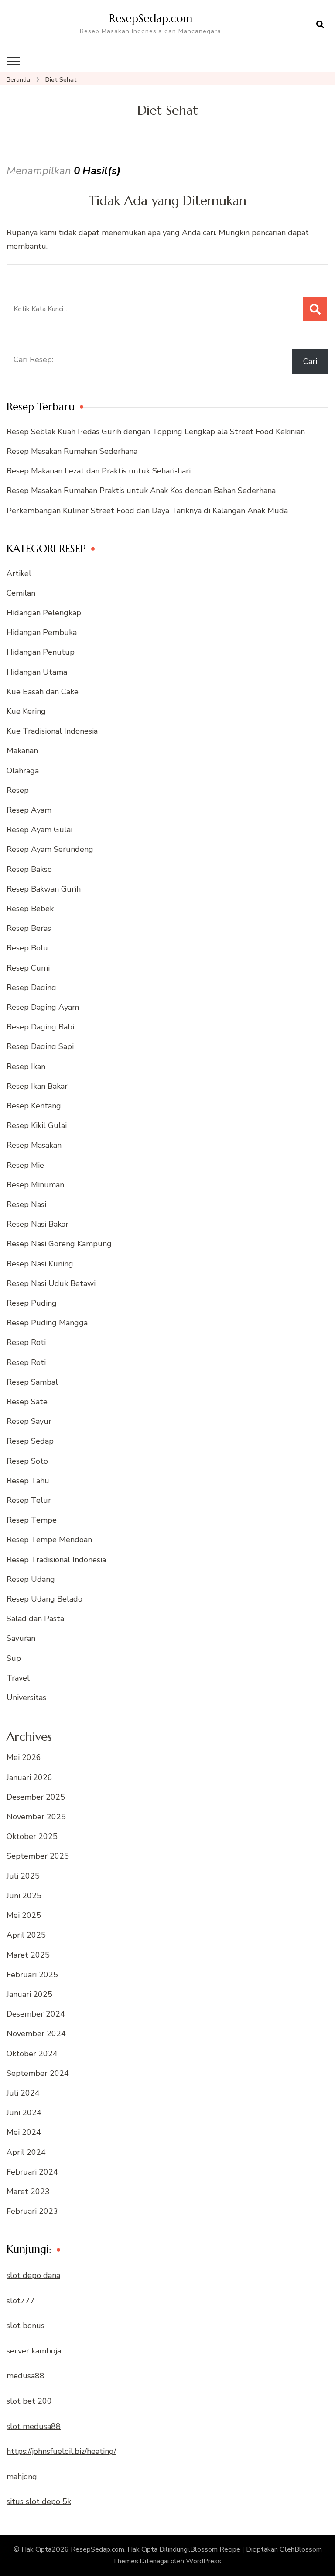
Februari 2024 (32, 2172)
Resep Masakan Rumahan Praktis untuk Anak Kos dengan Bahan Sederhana (141, 491)
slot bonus (26, 2326)
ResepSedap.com (151, 18)
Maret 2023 (28, 2192)
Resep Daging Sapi (40, 1046)
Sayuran (21, 1638)
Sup (14, 1658)
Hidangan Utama (37, 672)
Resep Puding (32, 1303)
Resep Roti (26, 1342)
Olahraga (23, 771)
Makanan (22, 751)
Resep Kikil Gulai (37, 1125)
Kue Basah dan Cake (43, 692)
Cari (310, 361)
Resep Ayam (29, 810)
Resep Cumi (28, 968)
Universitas (26, 1698)
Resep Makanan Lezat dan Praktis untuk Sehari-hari (99, 471)
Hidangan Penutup (41, 652)
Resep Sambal (32, 1382)
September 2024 (38, 2073)
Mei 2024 (24, 2132)
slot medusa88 (34, 2426)
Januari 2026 (29, 1777)
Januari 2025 (29, 1994)
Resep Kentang (34, 1106)
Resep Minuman (35, 1185)
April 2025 (26, 1935)
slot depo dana (33, 2275)
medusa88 (26, 2376)
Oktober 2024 (32, 2054)
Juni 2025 (24, 1896)
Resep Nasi (26, 1204)
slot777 (21, 2301)
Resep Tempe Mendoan (49, 1540)
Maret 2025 (28, 1955)
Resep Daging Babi (40, 1027)
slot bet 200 (29, 2401)
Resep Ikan (26, 1067)
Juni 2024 (24, 2113)
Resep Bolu (27, 948)
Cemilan (21, 593)
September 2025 (38, 1856)
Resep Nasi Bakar (38, 1224)
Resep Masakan (34, 1145)
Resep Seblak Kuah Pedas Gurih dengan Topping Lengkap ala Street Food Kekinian (156, 432)
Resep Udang (31, 1579)
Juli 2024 (23, 2093)
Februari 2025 (32, 1975)
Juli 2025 (23, 1876)
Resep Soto (27, 1461)
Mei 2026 (24, 1757)
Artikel (19, 573)
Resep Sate (27, 1402)
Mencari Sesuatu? (58, 276)
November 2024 (36, 2034)
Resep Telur (29, 1500)
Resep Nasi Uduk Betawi (51, 1283)
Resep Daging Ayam (43, 1007)
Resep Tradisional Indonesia (56, 1560)
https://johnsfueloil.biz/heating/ (61, 2451)
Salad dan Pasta (35, 1619)
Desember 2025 (36, 1797)
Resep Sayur (29, 1421)
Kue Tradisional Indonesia (52, 731)
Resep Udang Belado (44, 1599)
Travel (18, 1678)
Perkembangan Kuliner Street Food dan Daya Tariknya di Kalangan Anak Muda (147, 511)
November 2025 (36, 1817)
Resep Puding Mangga (47, 1323)
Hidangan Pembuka (42, 632)
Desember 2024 (36, 2014)
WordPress (203, 2561)
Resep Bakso (29, 869)
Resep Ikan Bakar (37, 1086)
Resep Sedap (30, 1441)
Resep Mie (25, 1165)
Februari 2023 (32, 2211)
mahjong (22, 2477)
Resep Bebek (30, 909)
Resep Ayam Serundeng (50, 849)
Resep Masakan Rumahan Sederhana (72, 451)
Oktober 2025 (32, 1836)
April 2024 (26, 2152)
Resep (18, 790)
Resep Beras (29, 928)
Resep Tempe (32, 1520)
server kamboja (34, 2351)
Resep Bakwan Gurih (44, 889)
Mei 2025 (24, 1915)
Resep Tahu (28, 1481)
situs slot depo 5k (39, 2501)
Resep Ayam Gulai (39, 830)
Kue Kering (26, 711)
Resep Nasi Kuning (40, 1264)
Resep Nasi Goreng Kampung (59, 1244)
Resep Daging (31, 988)
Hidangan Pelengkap (44, 613)
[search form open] (320, 25)
